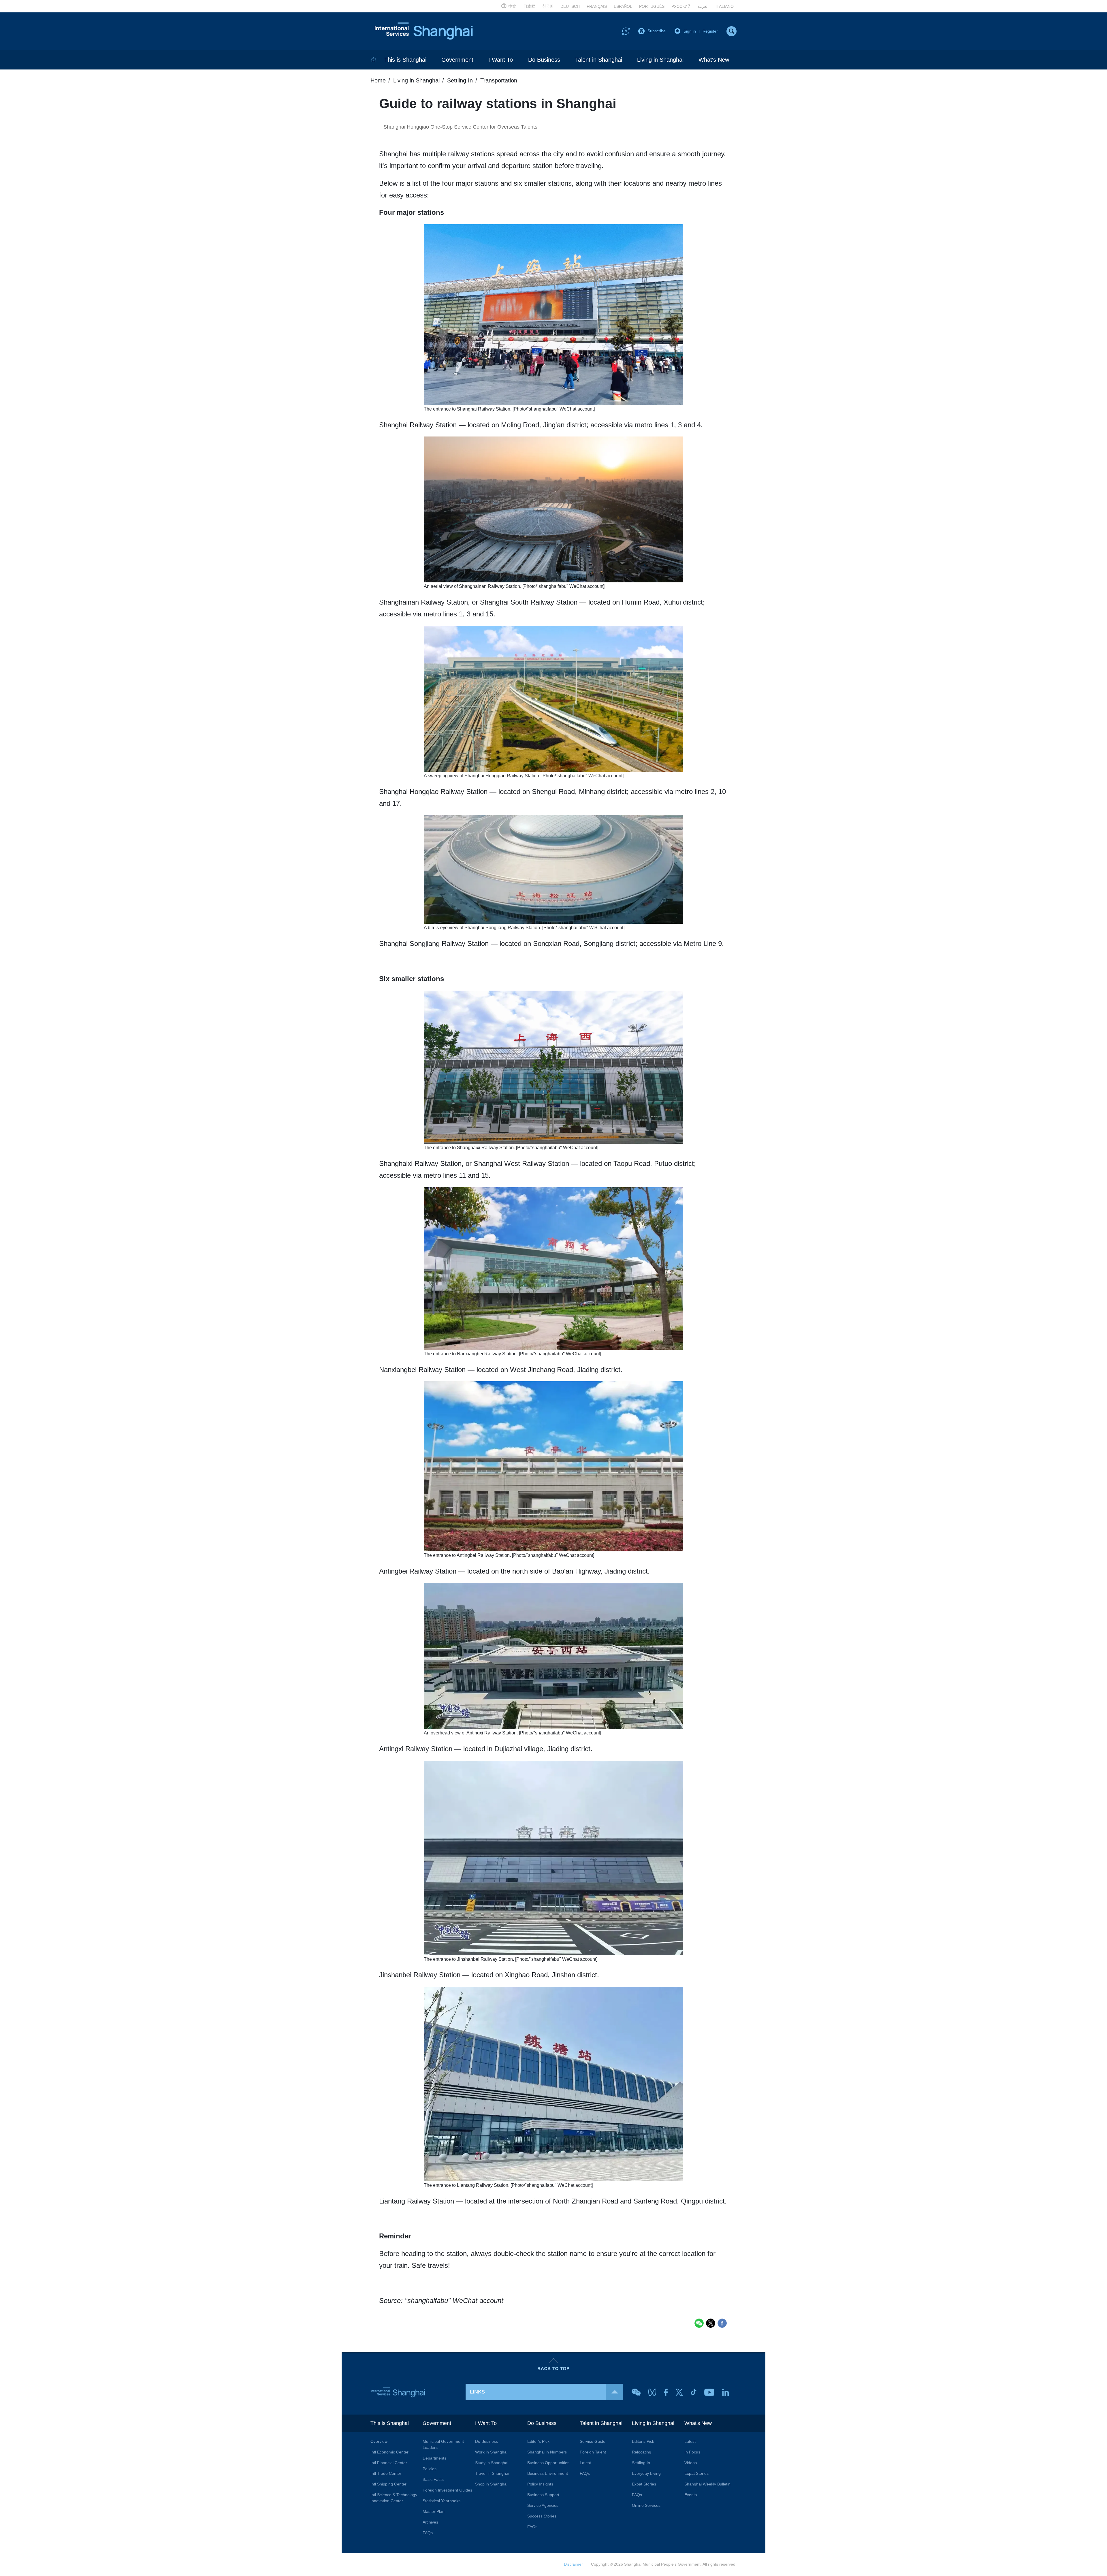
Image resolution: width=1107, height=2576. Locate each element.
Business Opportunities (548, 2463)
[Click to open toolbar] (626, 31)
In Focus (692, 2452)
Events (691, 2495)
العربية (703, 6)
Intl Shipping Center (388, 2484)
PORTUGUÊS (652, 6)
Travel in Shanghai (492, 2473)
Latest (585, 2463)
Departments (434, 2458)
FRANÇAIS (597, 6)
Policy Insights (540, 2484)
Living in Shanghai (660, 60)
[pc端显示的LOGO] (424, 31)
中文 (512, 6)
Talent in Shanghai (599, 60)
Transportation (499, 80)
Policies (430, 2469)
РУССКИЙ (681, 6)
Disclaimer (573, 2564)
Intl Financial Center (389, 2463)
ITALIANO (725, 6)
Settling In (641, 2463)
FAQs (428, 2533)
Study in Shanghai (492, 2463)
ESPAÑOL (623, 6)
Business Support (543, 2495)
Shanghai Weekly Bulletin (707, 2484)
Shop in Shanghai (491, 2484)
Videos (691, 2463)
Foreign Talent (593, 2452)
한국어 (548, 6)
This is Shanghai (405, 60)
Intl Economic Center (389, 2452)
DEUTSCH (570, 6)
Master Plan (434, 2511)
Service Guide (593, 2441)
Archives (430, 2522)
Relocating (642, 2452)
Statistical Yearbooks (442, 2501)
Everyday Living (646, 2473)
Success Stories (542, 2516)
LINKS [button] (477, 2392)
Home (378, 80)
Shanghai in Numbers (547, 2452)
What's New (714, 60)
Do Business (544, 60)
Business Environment (548, 2473)
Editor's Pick (538, 2441)
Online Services (646, 2505)
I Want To (501, 60)
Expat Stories (644, 2484)
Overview (379, 2441)
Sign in (690, 31)
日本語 (529, 6)
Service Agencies (543, 2505)
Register (710, 31)
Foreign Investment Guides (447, 2490)
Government (457, 60)
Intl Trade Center (386, 2473)
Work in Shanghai (491, 2452)
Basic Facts (433, 2479)
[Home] (374, 60)
